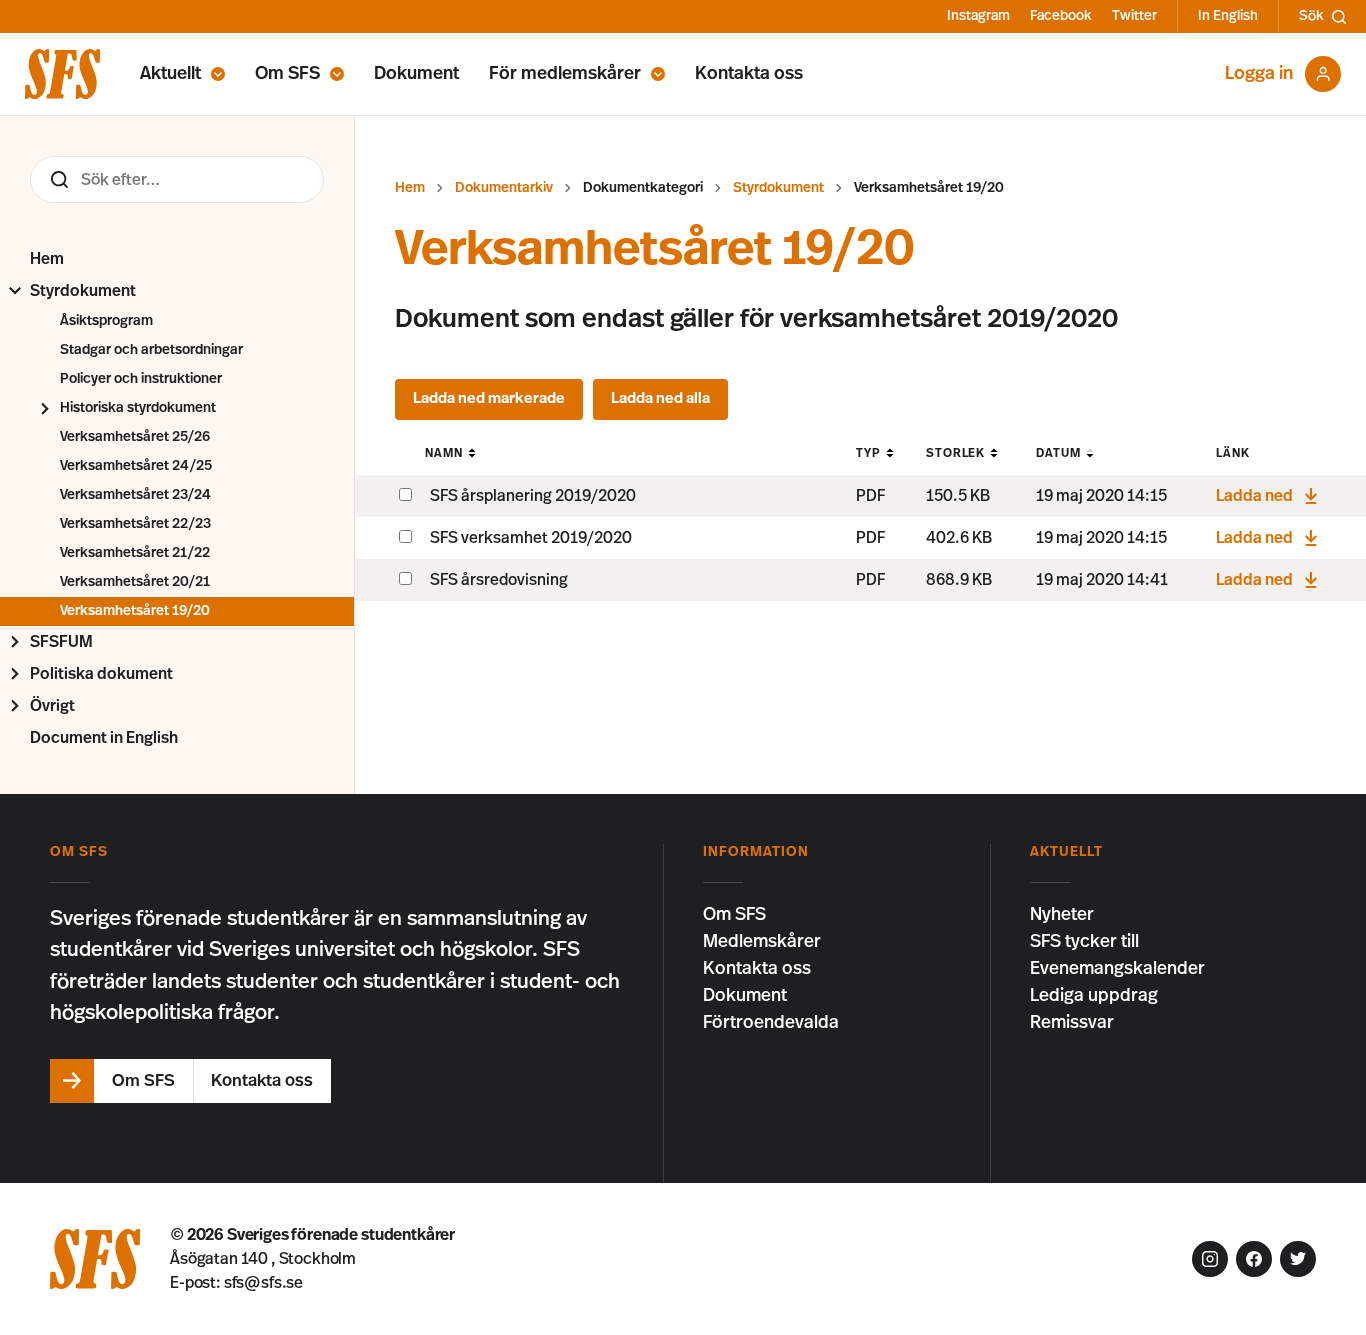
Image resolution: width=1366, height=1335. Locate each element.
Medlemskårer (762, 942)
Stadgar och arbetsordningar (151, 350)
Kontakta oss (749, 74)
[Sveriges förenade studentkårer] (62, 74)
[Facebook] (1254, 1259)
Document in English (104, 738)
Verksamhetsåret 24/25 (136, 466)
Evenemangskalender (1117, 969)
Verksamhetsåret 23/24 (135, 495)
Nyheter (1062, 915)
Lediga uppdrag (1094, 996)
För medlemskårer (565, 74)
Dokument (416, 74)
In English (1228, 16)
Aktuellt (170, 74)
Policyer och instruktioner (141, 379)
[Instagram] (1210, 1259)
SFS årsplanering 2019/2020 (533, 496)
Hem (47, 259)
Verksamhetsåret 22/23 (135, 524)
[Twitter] (1298, 1259)
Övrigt (52, 706)
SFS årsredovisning (499, 580)
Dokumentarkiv (504, 188)
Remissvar (1072, 1023)
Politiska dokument (101, 674)
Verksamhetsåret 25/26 (135, 437)
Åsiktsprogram (106, 321)
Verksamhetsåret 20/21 (135, 582)
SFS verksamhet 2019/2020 (531, 538)
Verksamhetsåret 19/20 (135, 611)
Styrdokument (83, 291)
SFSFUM (61, 642)
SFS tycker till (1084, 942)
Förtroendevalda (771, 1023)
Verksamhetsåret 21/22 (135, 553)
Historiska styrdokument (138, 408)
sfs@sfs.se (263, 1283)
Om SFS (287, 74)
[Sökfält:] (177, 179)
